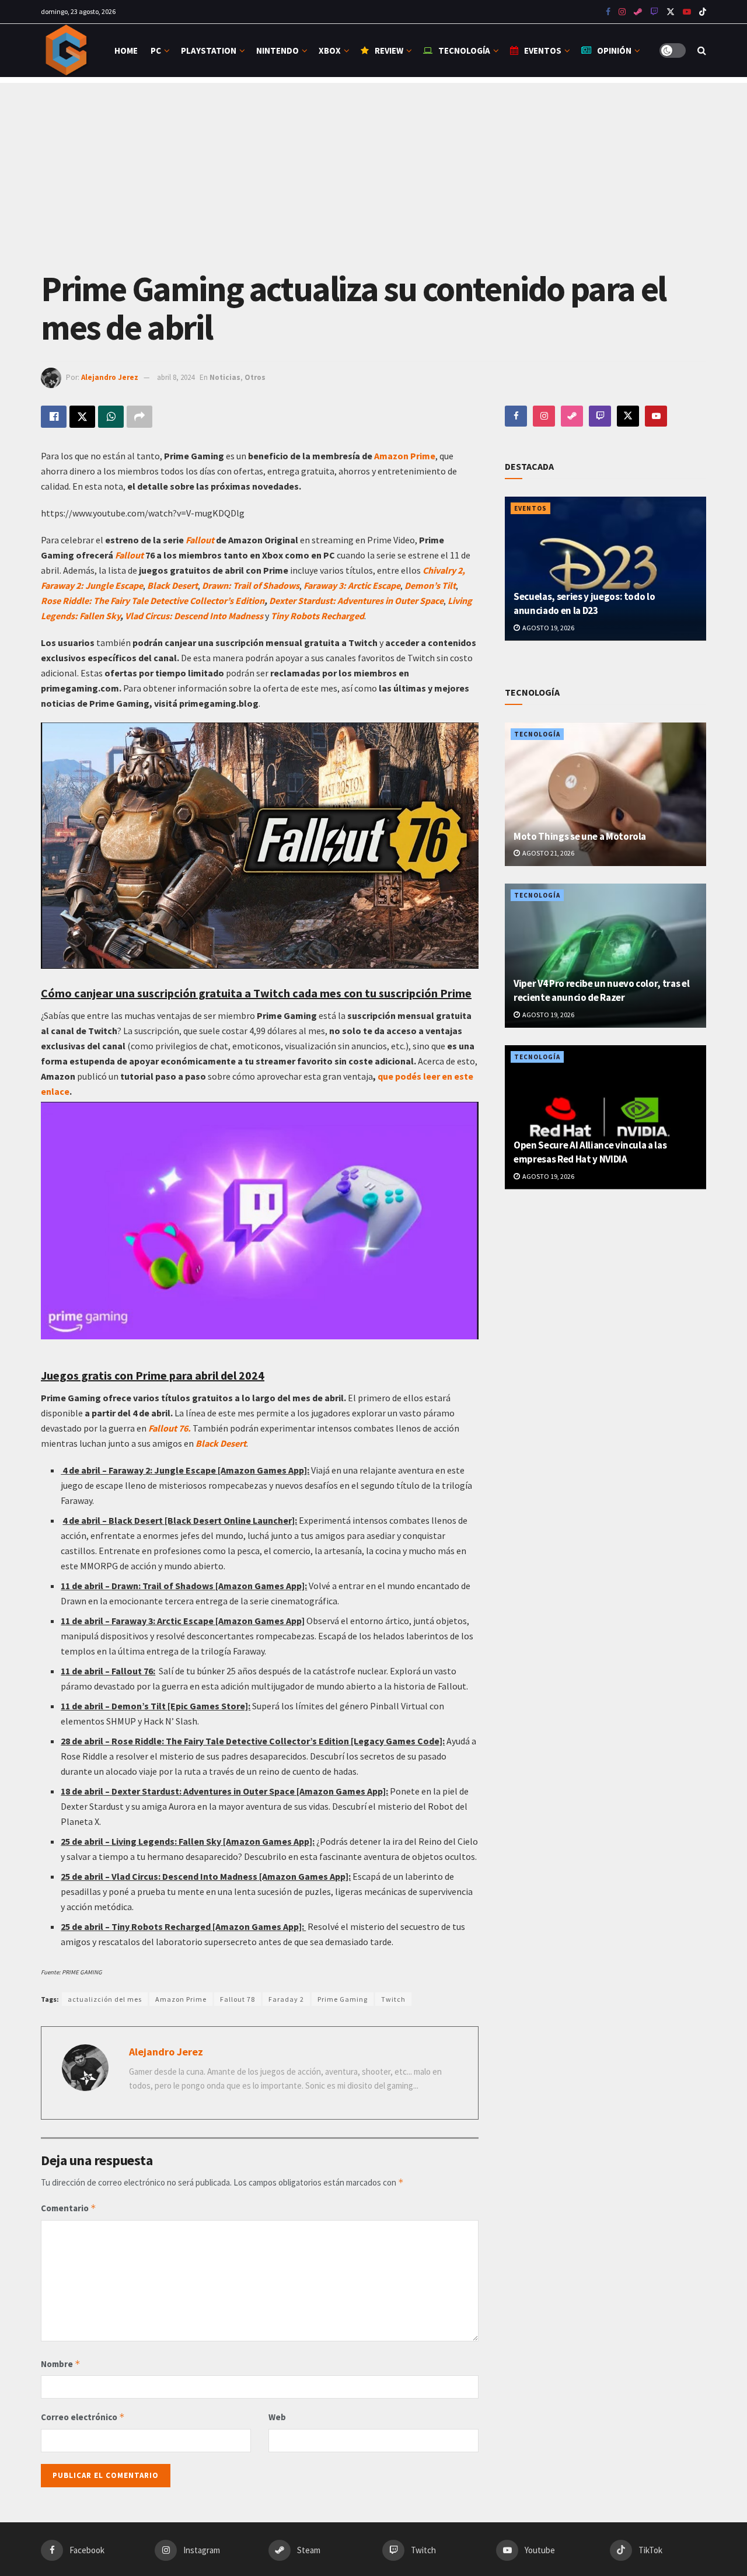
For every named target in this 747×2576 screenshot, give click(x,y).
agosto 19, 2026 (548, 628)
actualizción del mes (105, 1999)
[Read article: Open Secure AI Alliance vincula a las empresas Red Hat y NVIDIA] (605, 1117)
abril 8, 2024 (176, 377)
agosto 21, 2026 (548, 853)
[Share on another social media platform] (139, 417)
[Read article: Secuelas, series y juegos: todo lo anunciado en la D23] (605, 569)
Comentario (69, 2208)
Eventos (543, 50)
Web (277, 2417)
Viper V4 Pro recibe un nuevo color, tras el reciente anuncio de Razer (601, 990)
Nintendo (277, 50)
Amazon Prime (404, 456)
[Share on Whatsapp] (111, 417)
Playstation (209, 50)
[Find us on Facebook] (608, 12)
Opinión (614, 50)
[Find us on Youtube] (654, 12)
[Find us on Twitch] (600, 416)
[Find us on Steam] (638, 12)
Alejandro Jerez (110, 377)
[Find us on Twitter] (671, 12)
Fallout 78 (238, 1999)
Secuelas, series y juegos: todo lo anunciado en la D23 (584, 603)
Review (389, 50)
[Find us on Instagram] (622, 12)
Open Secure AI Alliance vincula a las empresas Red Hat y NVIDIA (590, 1152)
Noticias (225, 377)
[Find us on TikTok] (703, 12)
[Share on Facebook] (54, 417)
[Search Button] (702, 50)
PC (156, 50)
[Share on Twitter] (82, 417)
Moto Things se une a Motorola (580, 836)
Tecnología (464, 50)
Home (126, 50)
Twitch (393, 1999)
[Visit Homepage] (67, 50)
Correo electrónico (83, 2417)
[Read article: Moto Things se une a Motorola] (605, 795)
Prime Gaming (343, 1999)
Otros (255, 377)
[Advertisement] (373, 165)
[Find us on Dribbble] (572, 416)
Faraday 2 (286, 1999)
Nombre (61, 2364)
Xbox (330, 50)
